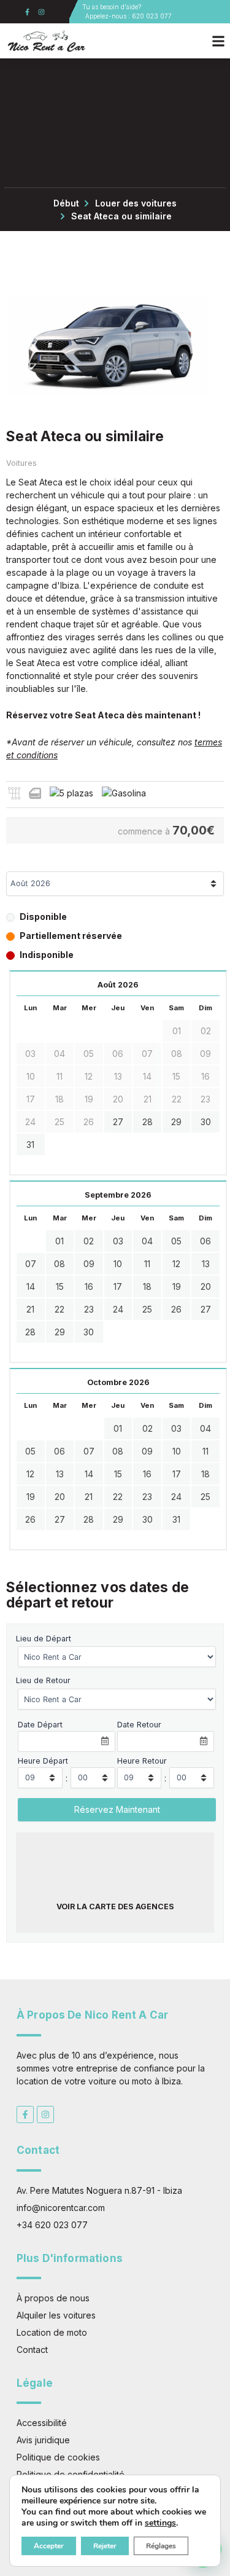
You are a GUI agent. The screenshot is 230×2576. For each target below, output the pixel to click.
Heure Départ (43, 1761)
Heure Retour (142, 1761)
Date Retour (139, 1725)
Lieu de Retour (43, 1680)
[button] (219, 41)
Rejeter (105, 2546)
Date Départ (40, 1725)
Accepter (49, 2546)
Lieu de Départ (44, 1639)
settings (160, 2523)
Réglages (161, 2546)
